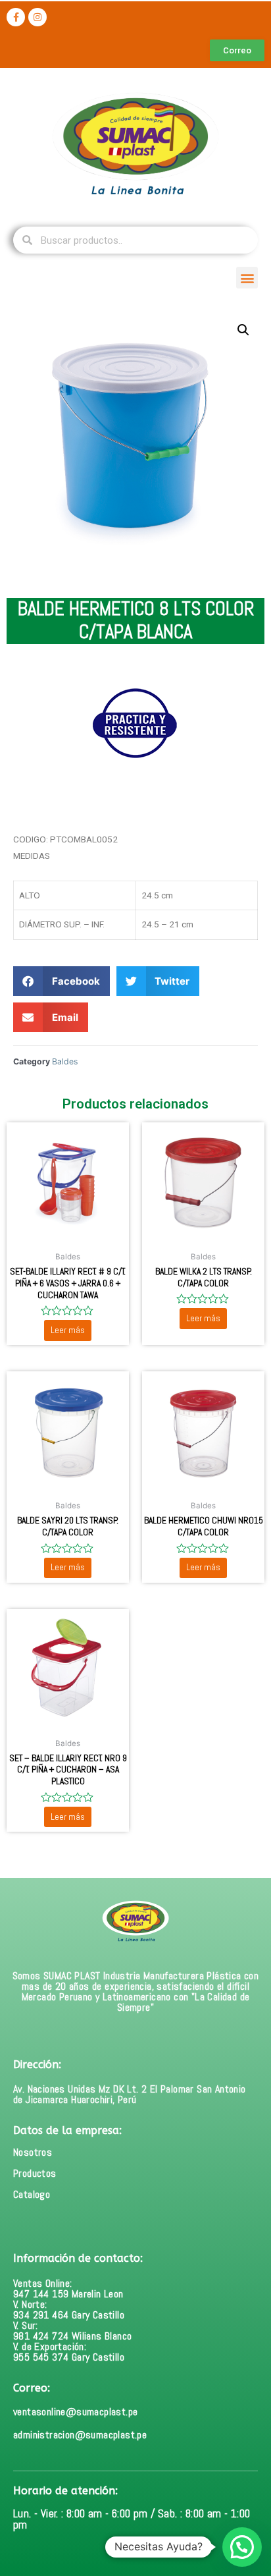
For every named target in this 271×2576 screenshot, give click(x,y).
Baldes (65, 1061)
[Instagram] (37, 17)
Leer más (68, 1330)
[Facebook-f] (16, 17)
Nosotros (33, 2152)
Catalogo (32, 2194)
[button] (247, 278)
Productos (35, 2173)
